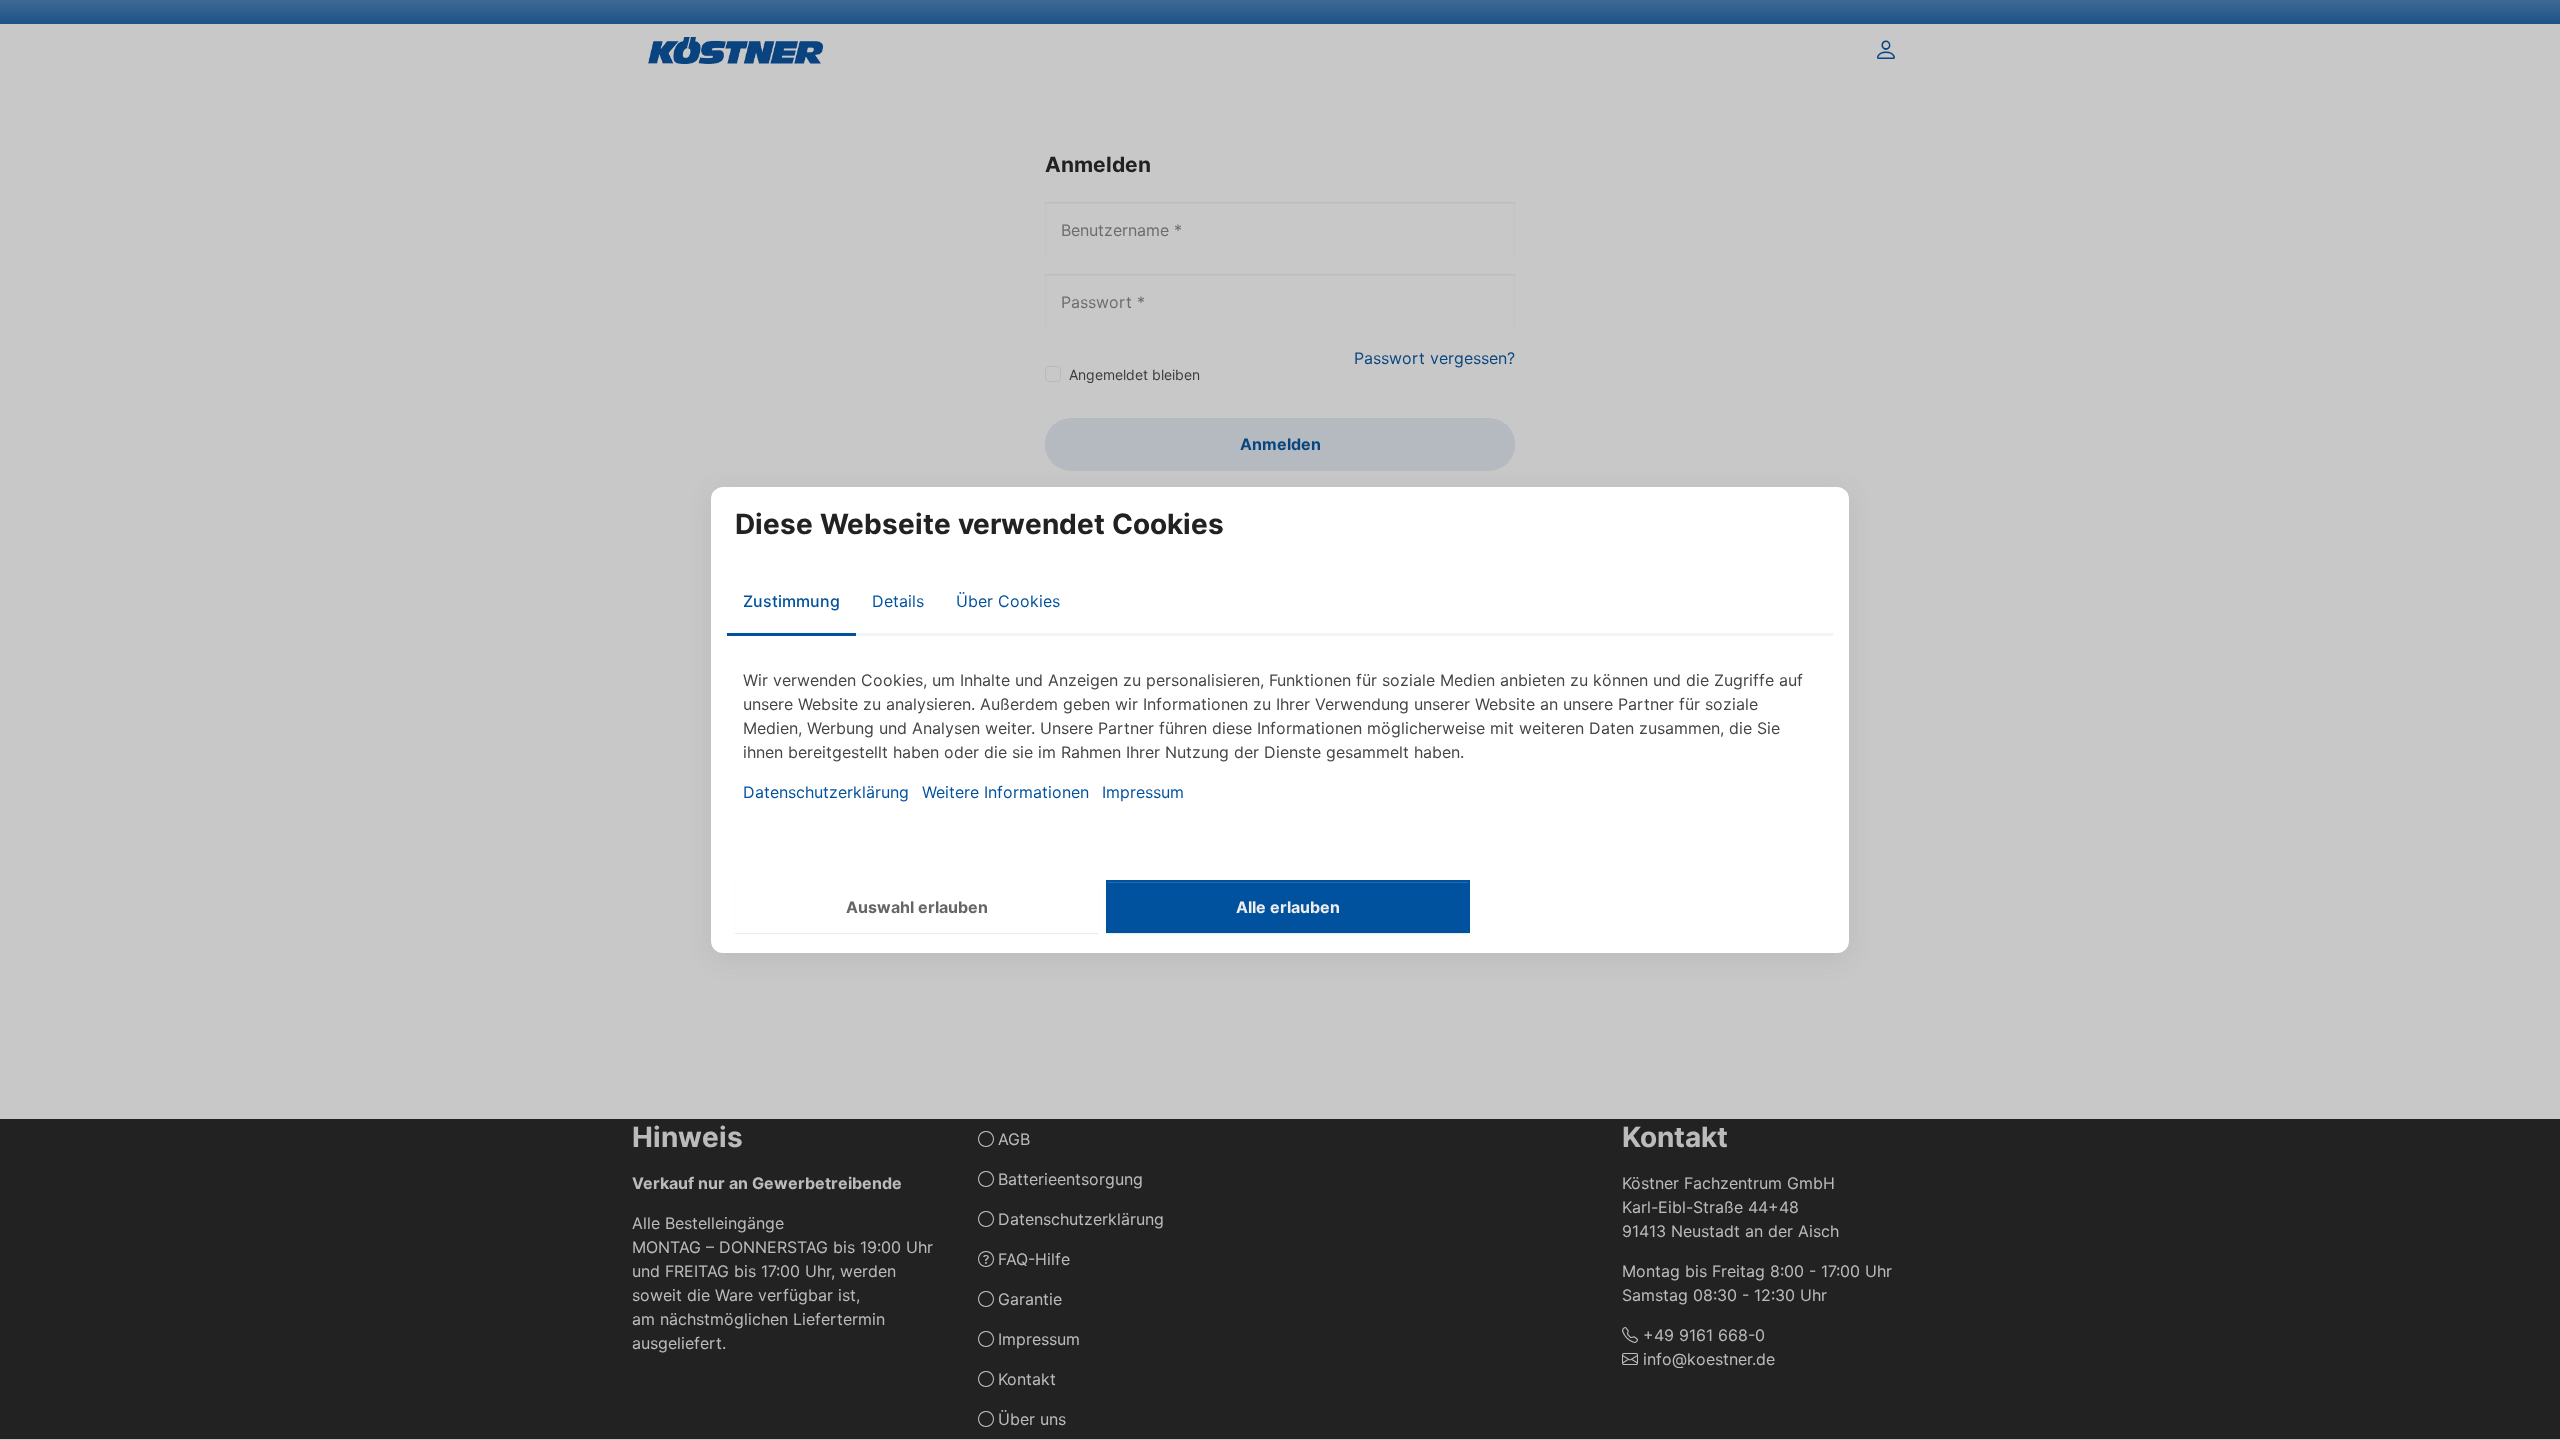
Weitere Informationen (1005, 792)
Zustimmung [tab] (791, 601)
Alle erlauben (1288, 907)
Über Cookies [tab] (1008, 601)
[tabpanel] (1280, 736)
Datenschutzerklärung (826, 792)
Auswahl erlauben (917, 907)
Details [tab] (898, 601)
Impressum (1143, 792)
